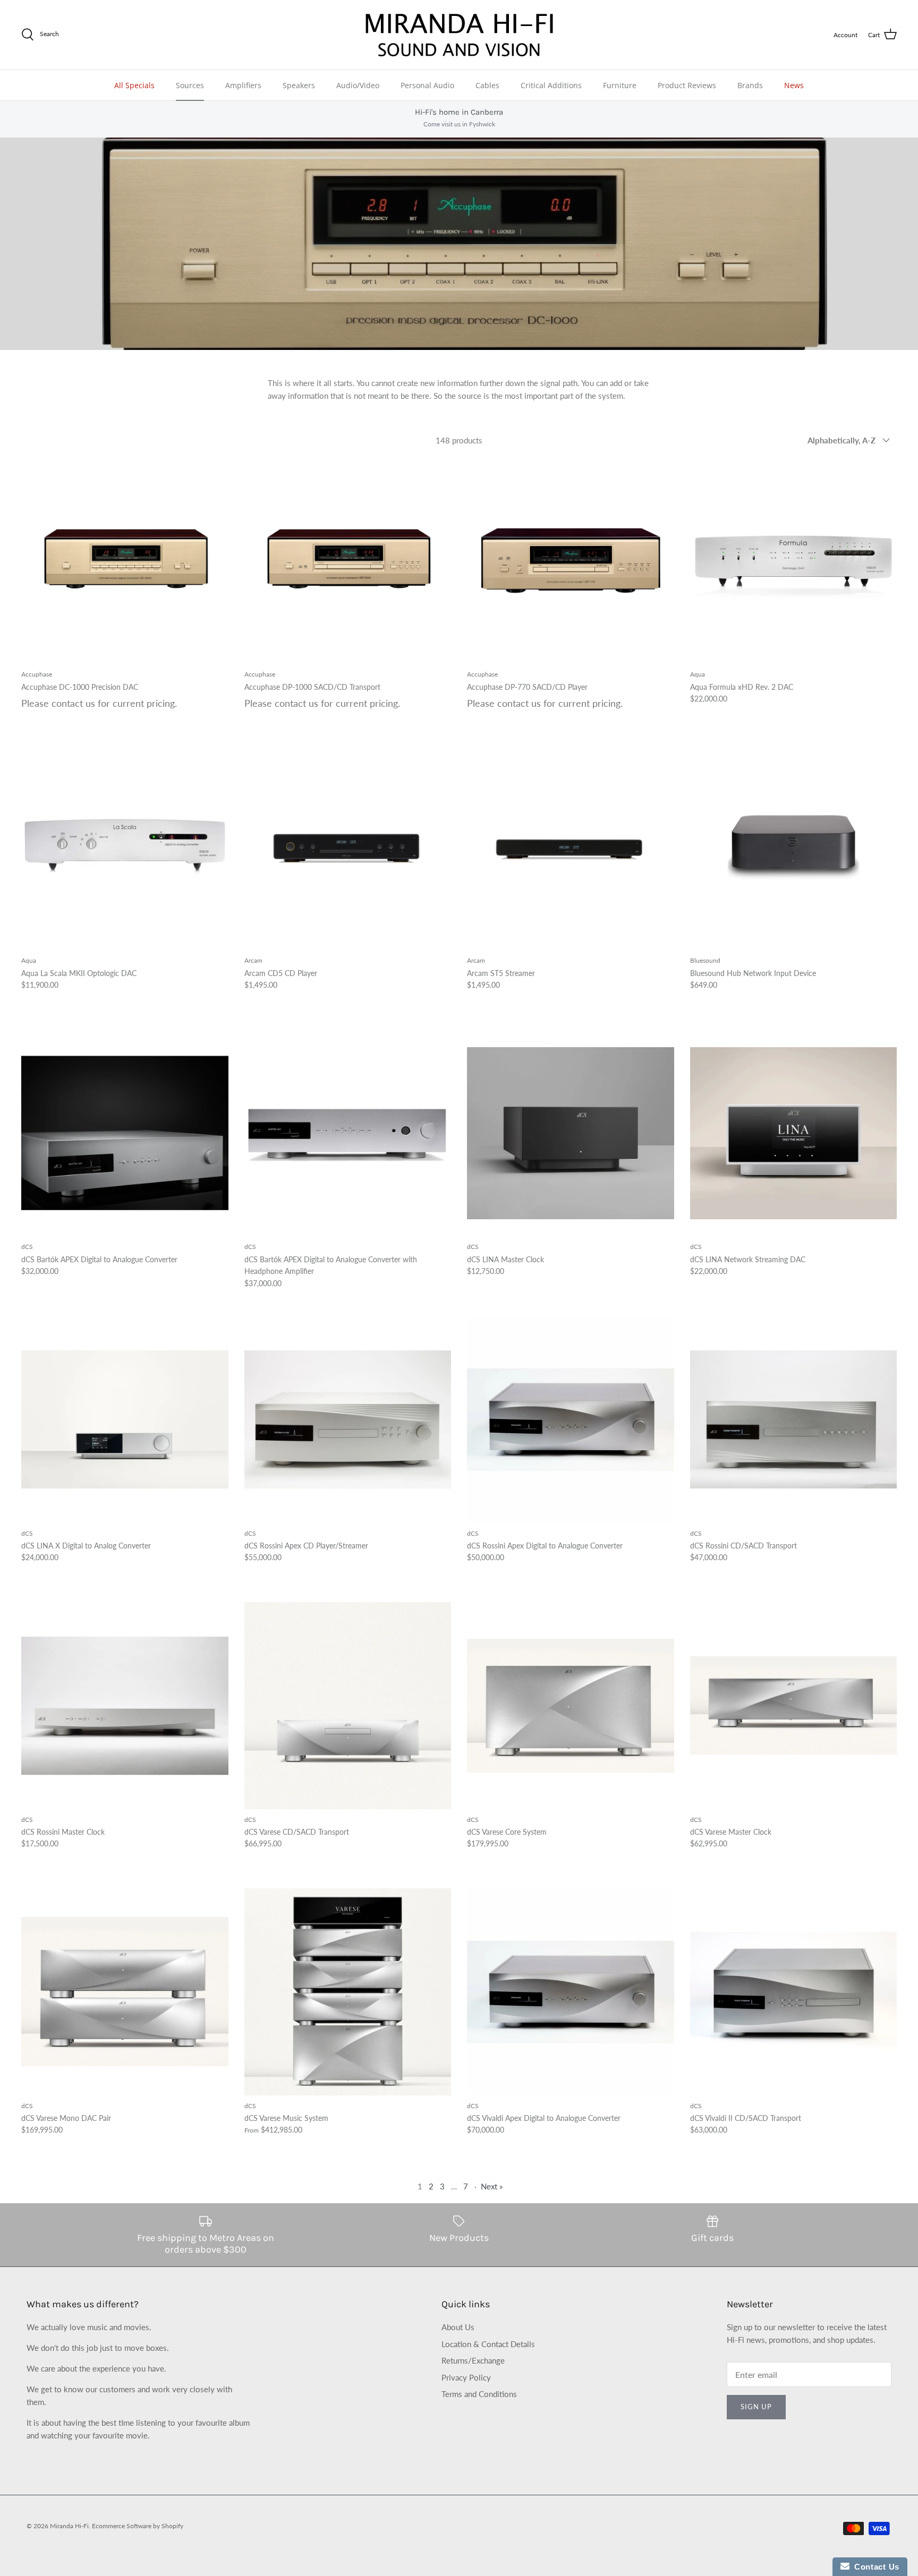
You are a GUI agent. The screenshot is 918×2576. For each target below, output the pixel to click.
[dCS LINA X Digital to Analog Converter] (125, 1419)
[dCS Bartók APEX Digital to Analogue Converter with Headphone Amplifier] (348, 1133)
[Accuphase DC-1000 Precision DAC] (125, 561)
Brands (750, 85)
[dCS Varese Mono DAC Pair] (125, 1992)
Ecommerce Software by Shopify (138, 2526)
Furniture (620, 85)
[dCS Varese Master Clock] (794, 1706)
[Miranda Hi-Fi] (459, 35)
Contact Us (874, 2567)
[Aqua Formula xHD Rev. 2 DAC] (794, 561)
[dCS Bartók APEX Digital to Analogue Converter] (125, 1133)
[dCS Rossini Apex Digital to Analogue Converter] (571, 1419)
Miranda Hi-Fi (69, 2526)
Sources (190, 85)
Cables (487, 85)
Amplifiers (243, 85)
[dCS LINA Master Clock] (571, 1133)
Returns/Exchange (473, 2360)
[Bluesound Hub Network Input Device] (794, 847)
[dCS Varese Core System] (571, 1706)
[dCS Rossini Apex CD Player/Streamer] (348, 1419)
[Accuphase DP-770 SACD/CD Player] (571, 561)
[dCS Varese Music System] (348, 1992)
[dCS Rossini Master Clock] (125, 1706)
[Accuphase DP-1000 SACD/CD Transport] (348, 561)
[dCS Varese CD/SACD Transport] (348, 1706)
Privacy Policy (466, 2377)
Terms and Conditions (479, 2394)
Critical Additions (551, 85)
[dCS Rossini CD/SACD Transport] (794, 1419)
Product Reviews (687, 85)
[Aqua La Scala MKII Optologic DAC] (125, 847)
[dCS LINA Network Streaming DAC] (794, 1133)
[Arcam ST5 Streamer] (571, 847)
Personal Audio (427, 85)
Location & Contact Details (488, 2344)
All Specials (134, 85)
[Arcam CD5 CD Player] (348, 847)
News (794, 85)
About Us (458, 2327)
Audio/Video (358, 85)
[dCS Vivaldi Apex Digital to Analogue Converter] (571, 1992)
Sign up (756, 2407)
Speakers (299, 85)
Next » (492, 2186)
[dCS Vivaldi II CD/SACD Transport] (794, 1992)
